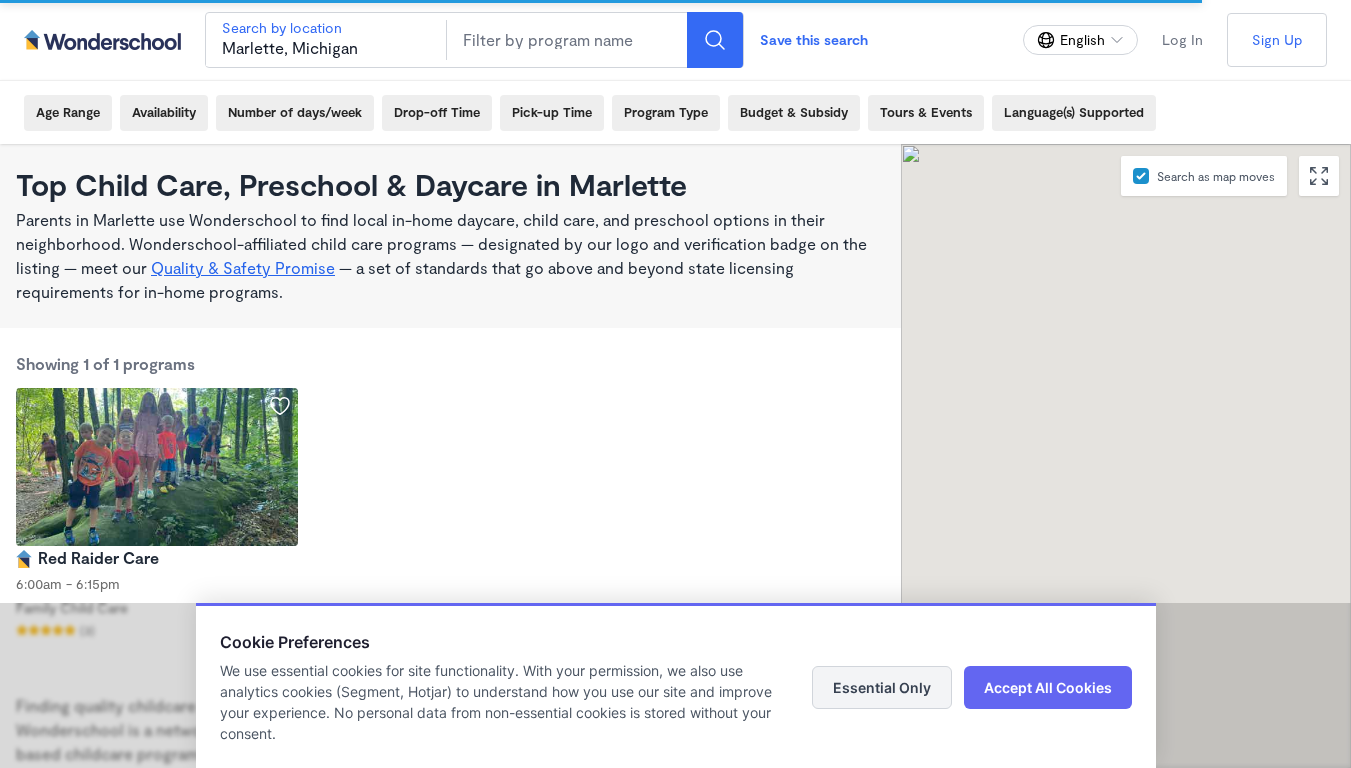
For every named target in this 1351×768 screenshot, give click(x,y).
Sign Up (1277, 39)
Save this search (814, 39)
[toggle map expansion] (1319, 176)
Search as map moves (1216, 176)
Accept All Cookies (1048, 687)
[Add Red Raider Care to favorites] (280, 406)
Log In (1182, 39)
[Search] (715, 40)
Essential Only (882, 687)
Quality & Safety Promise (243, 267)
